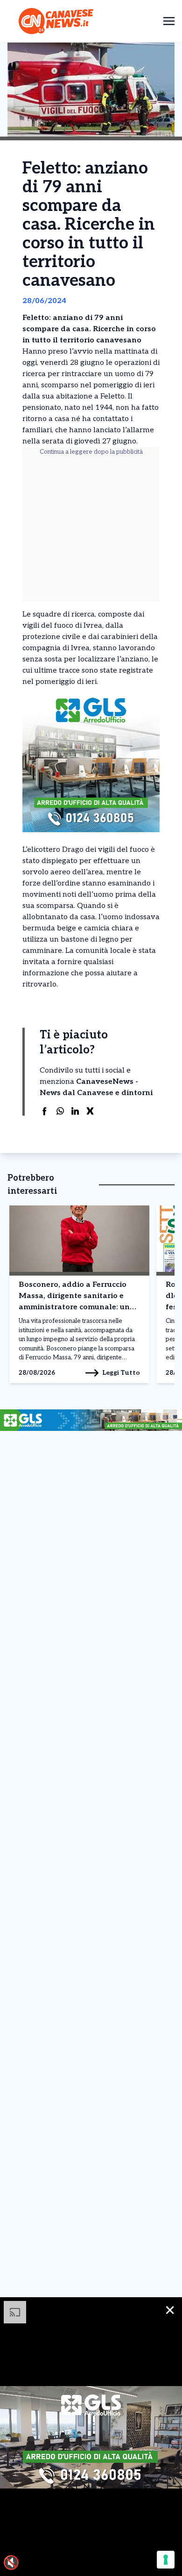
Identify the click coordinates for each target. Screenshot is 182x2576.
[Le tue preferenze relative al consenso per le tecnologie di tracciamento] (166, 2560)
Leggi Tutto (121, 1373)
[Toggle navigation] (169, 21)
